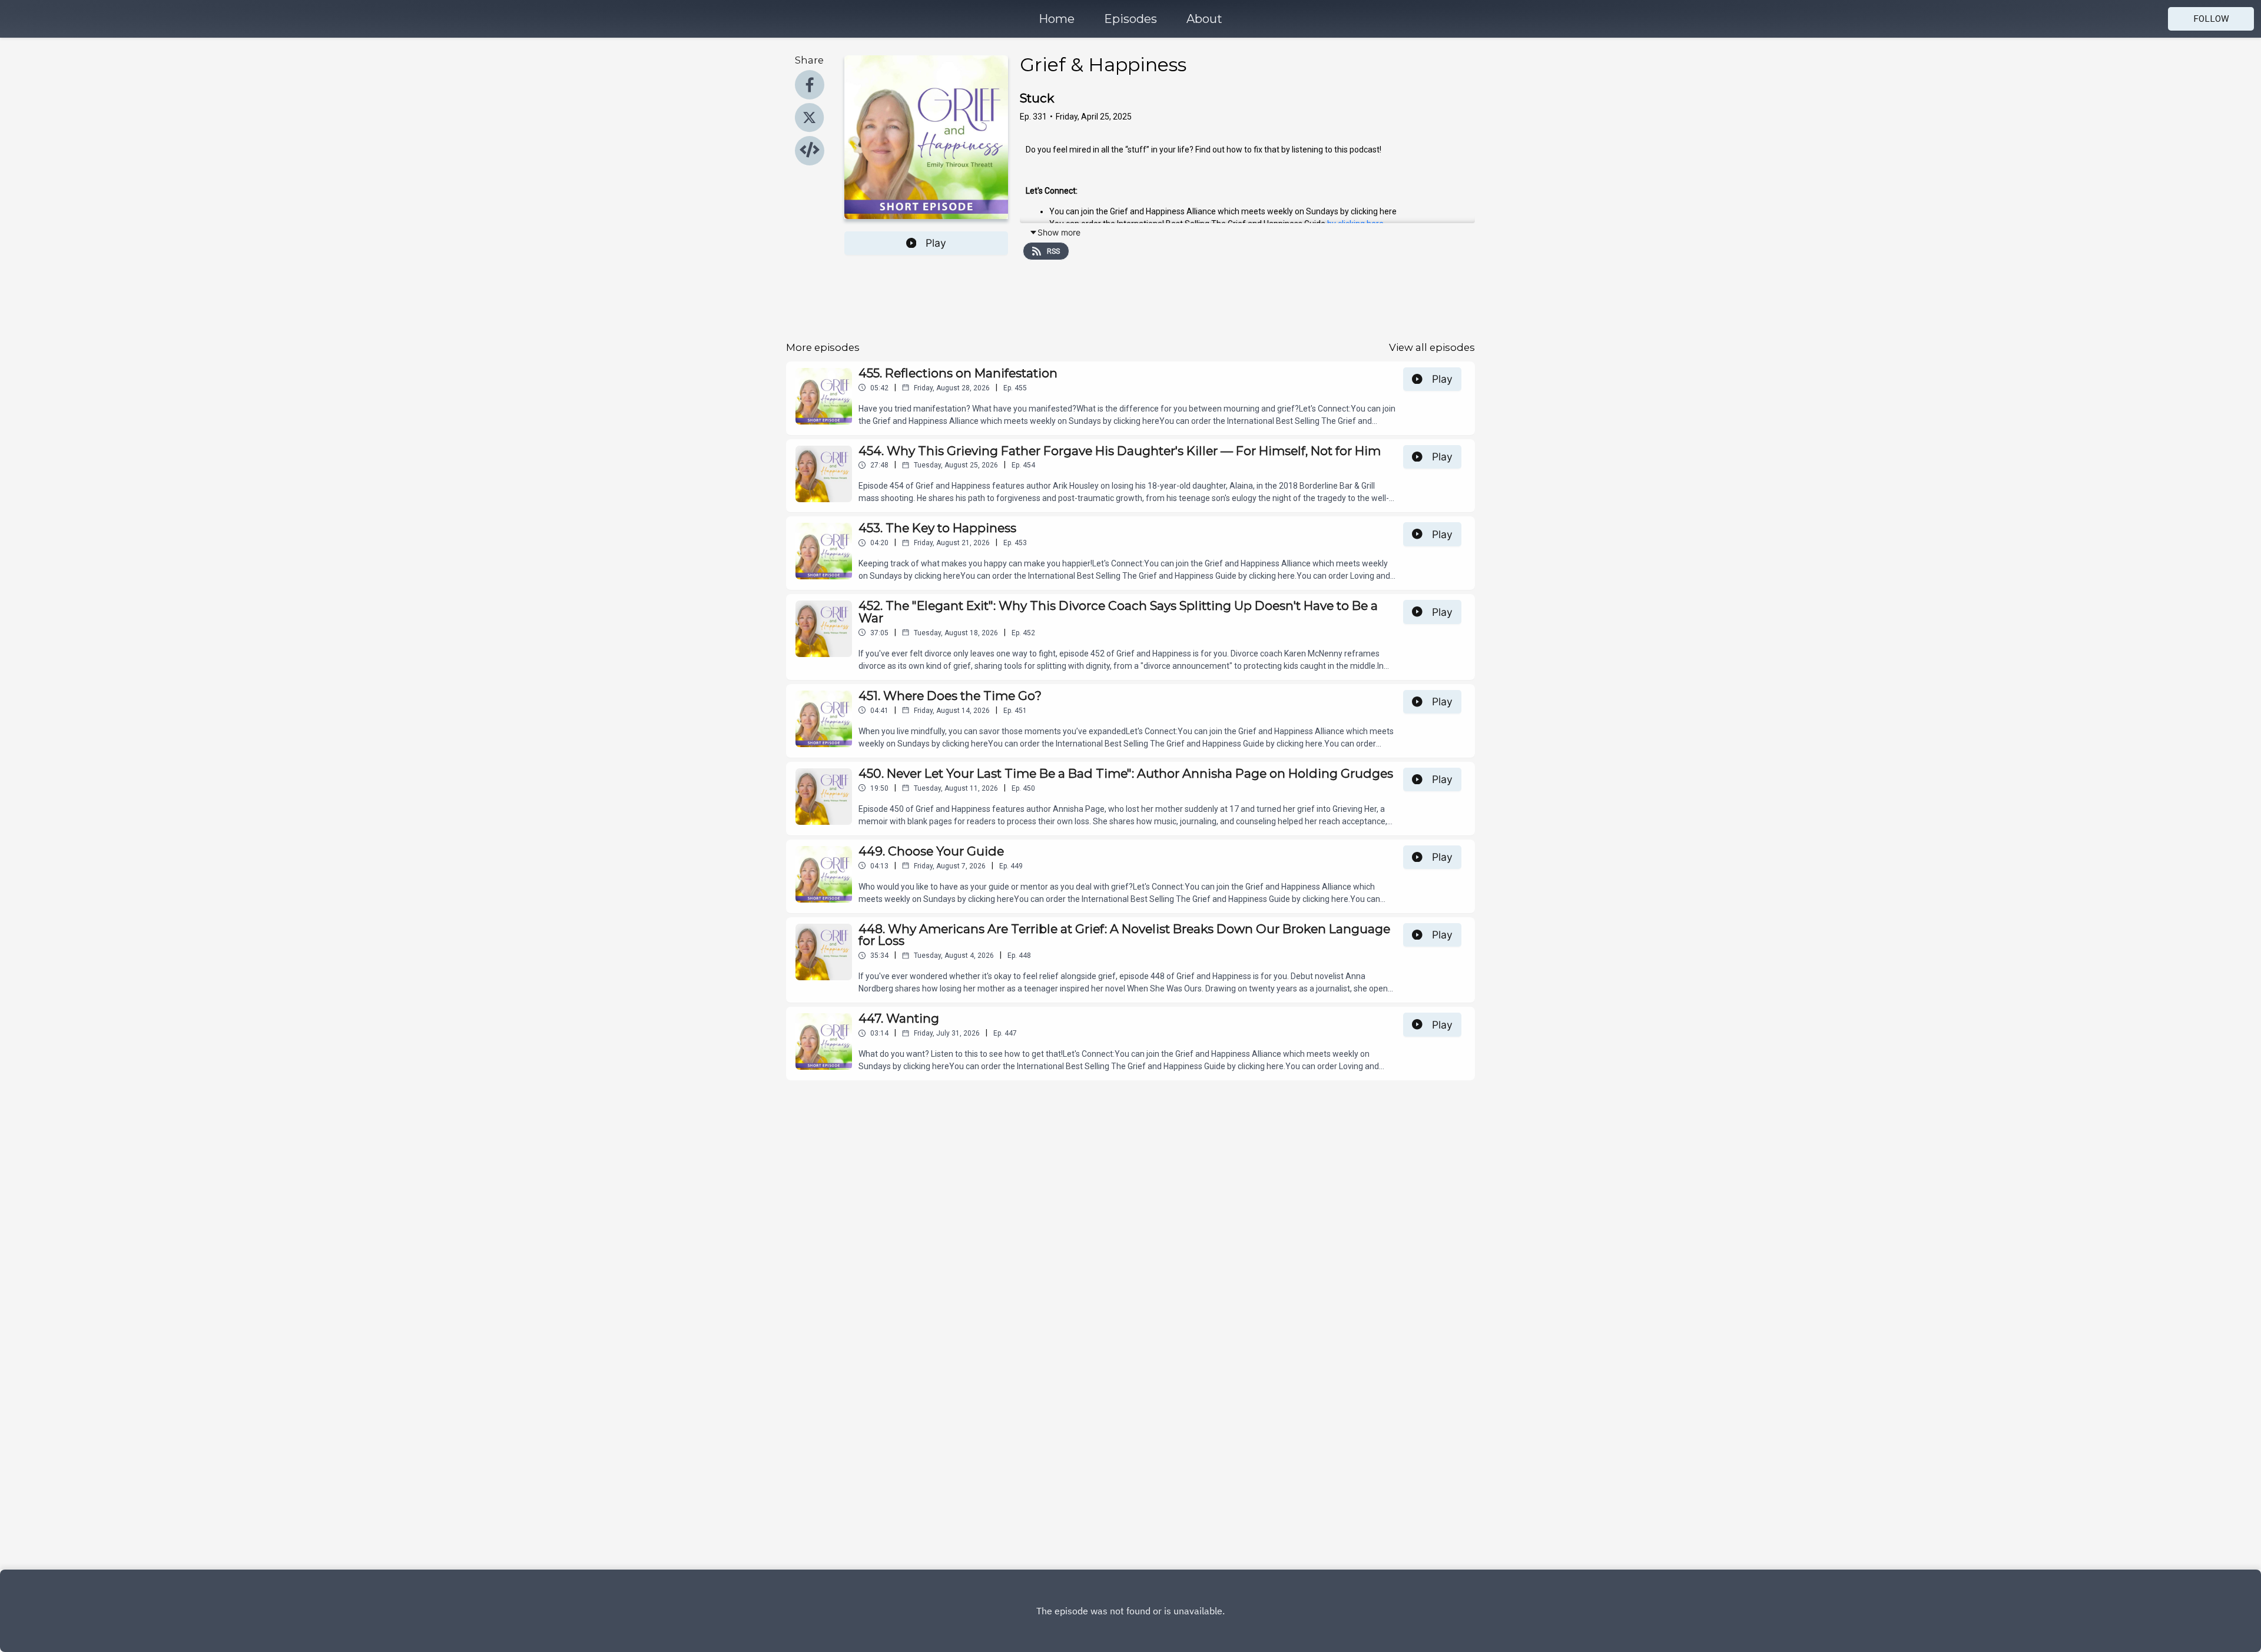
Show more (1059, 232)
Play (936, 243)
